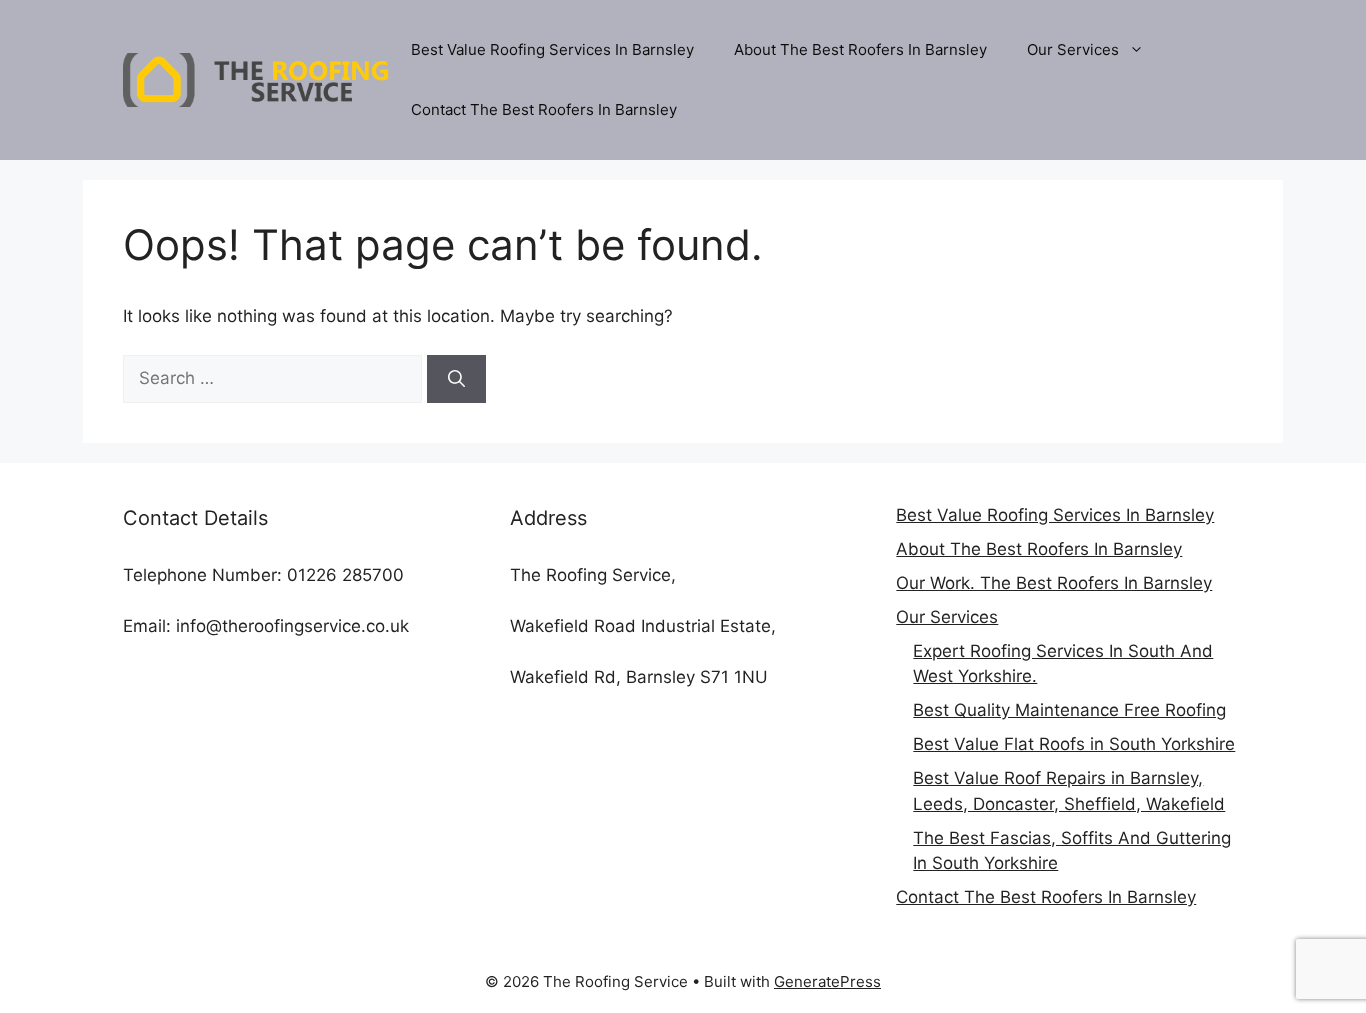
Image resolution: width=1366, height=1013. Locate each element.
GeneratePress (827, 981)
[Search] (456, 379)
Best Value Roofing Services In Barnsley (552, 49)
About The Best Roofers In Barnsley (860, 49)
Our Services (1073, 49)
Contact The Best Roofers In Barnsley (544, 109)
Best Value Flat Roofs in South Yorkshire (1074, 744)
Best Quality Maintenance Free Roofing (1069, 710)
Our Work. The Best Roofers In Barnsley (1054, 583)
